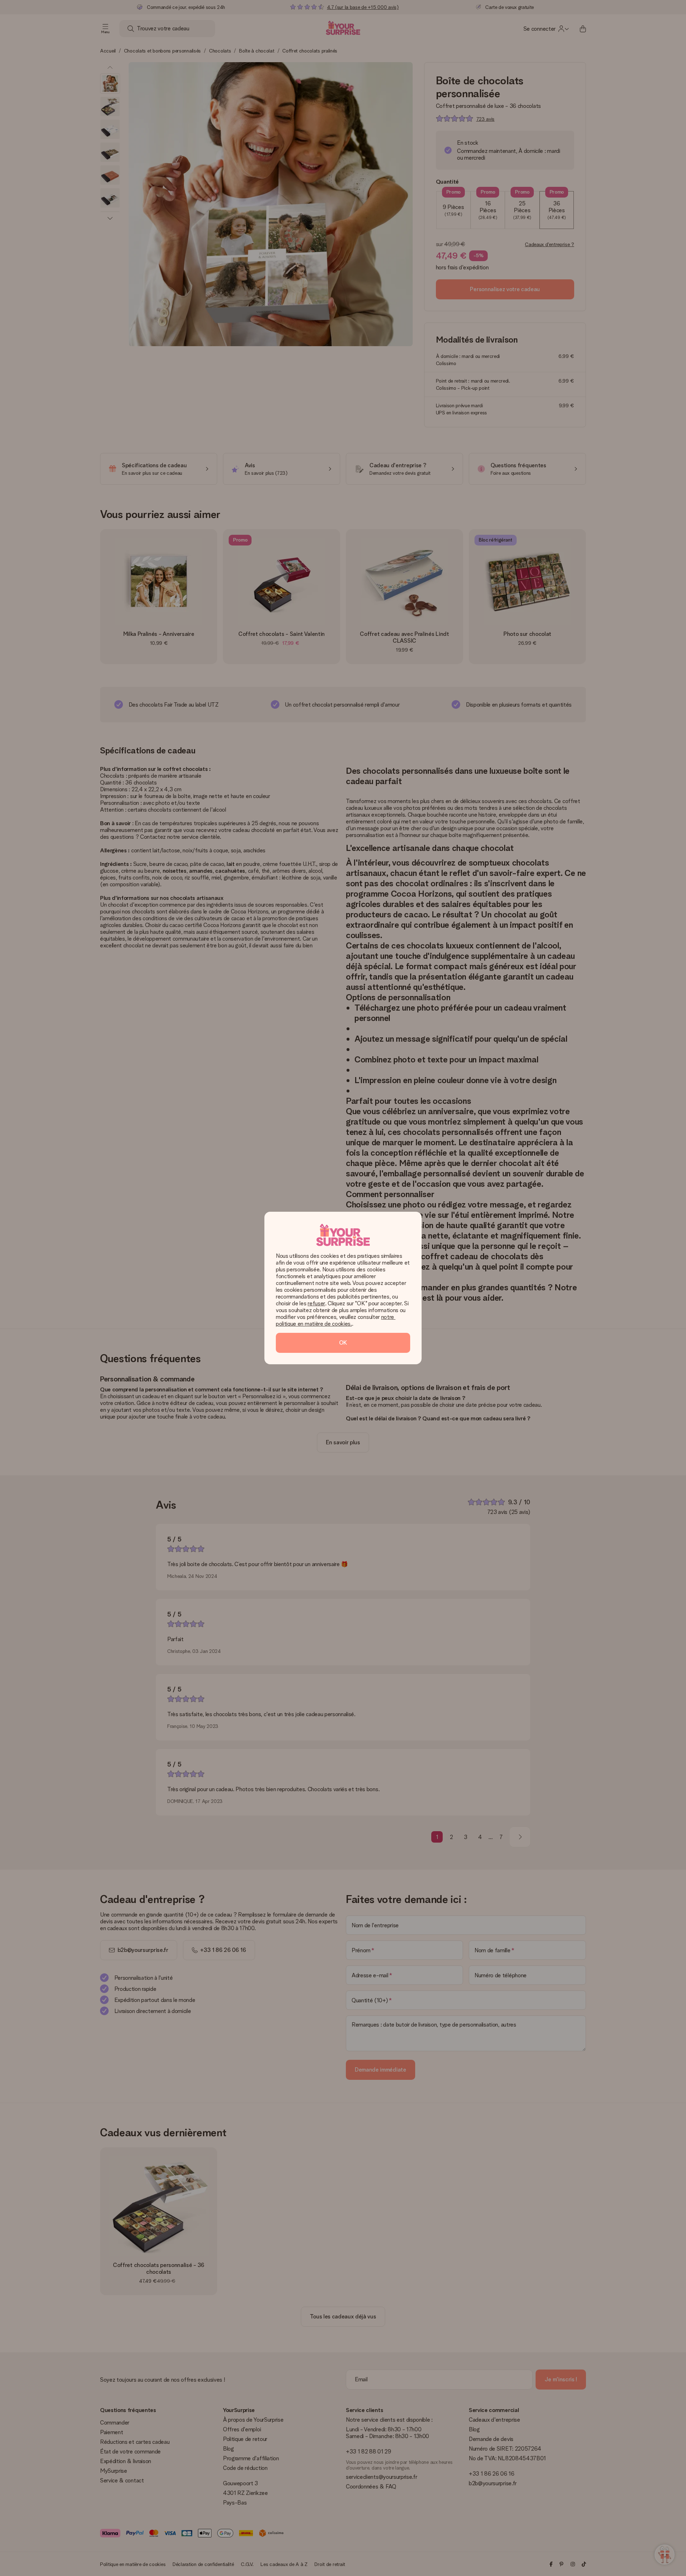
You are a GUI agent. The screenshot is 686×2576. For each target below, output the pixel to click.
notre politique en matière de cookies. (336, 1320)
